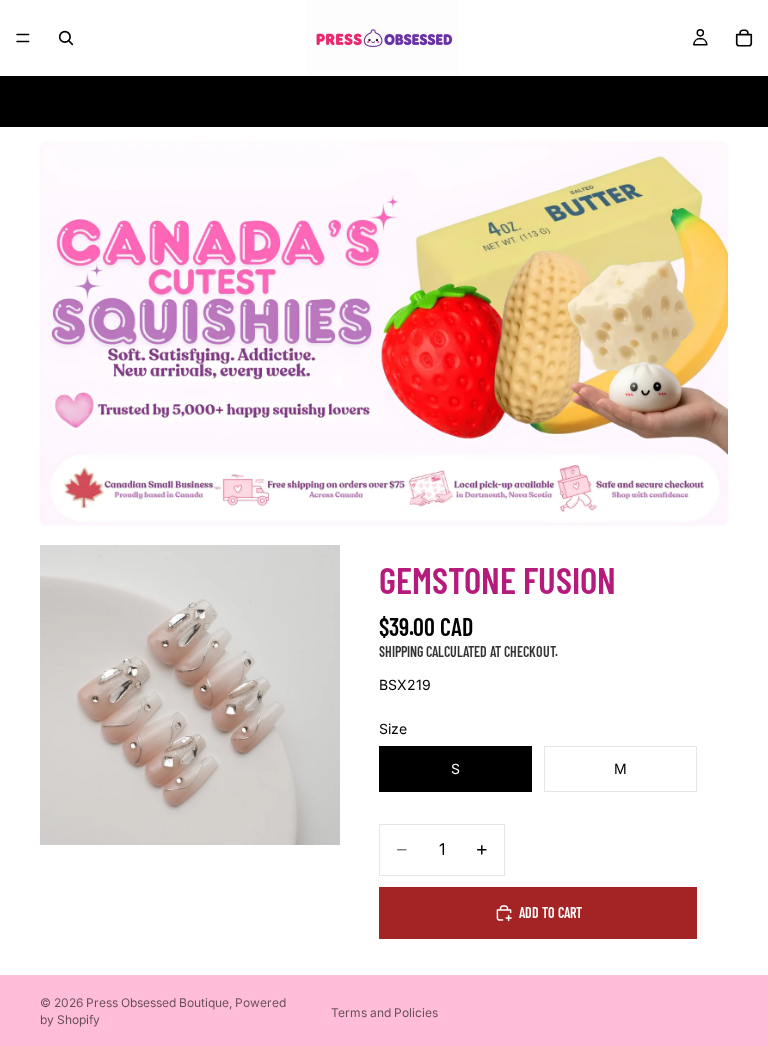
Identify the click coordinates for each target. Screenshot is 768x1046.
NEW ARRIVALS (600, 101)
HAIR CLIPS (494, 101)
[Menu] (23, 38)
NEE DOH (147, 101)
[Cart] (744, 38)
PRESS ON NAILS (383, 101)
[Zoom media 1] (190, 695)
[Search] (66, 38)
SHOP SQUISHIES (251, 101)
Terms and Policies (384, 1012)
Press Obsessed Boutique (157, 1002)
